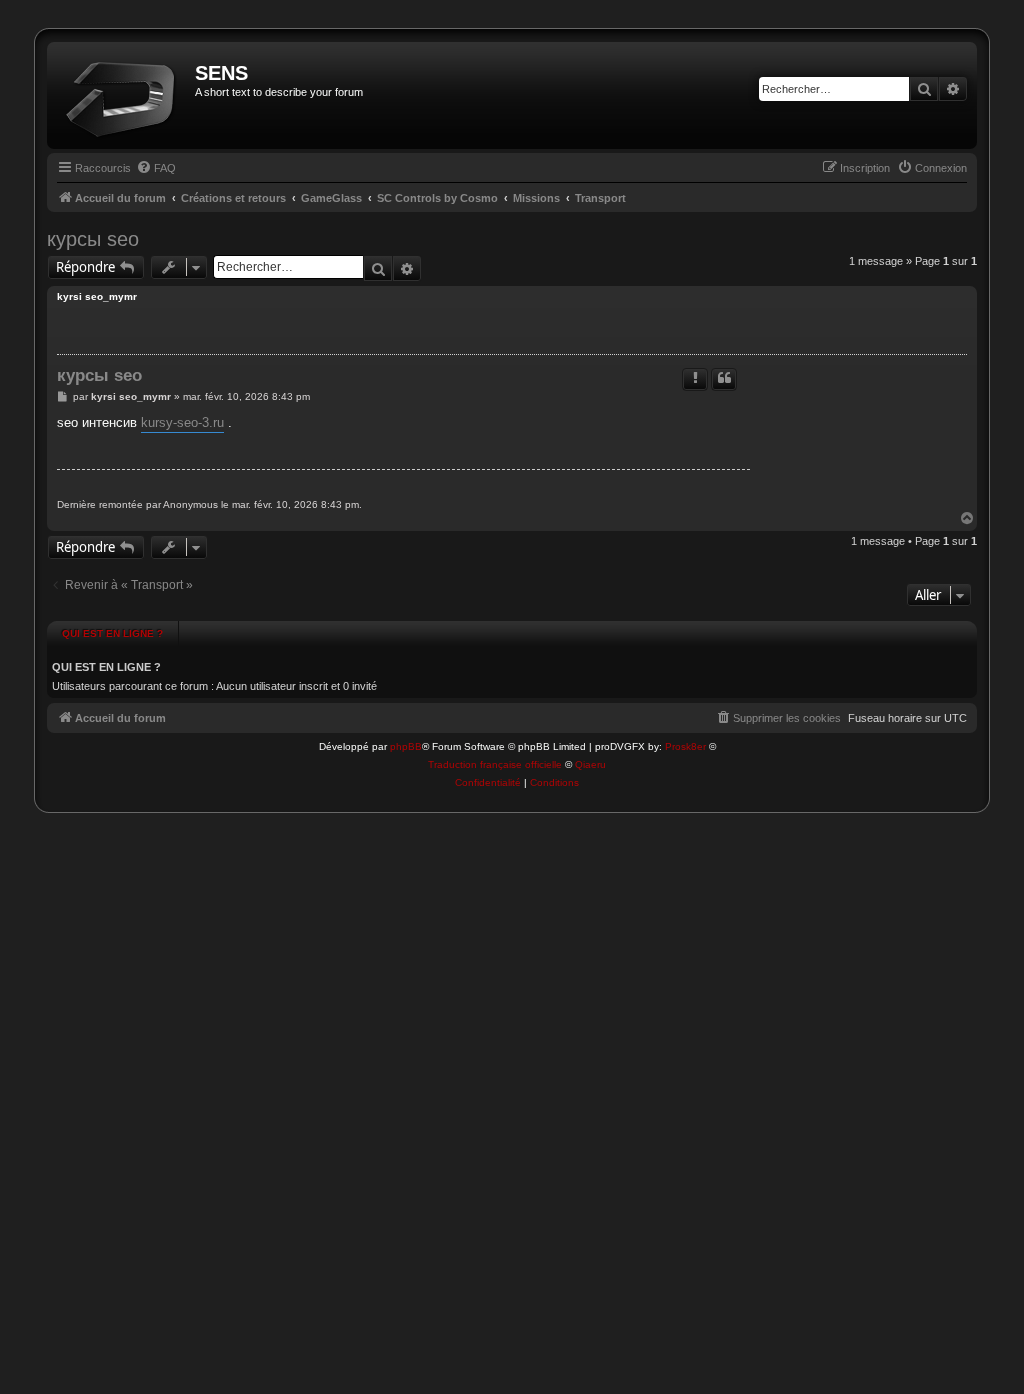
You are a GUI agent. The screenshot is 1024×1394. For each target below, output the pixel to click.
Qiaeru (590, 764)
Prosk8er (685, 746)
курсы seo (93, 239)
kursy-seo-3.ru (182, 422)
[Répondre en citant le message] (724, 379)
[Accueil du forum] (123, 95)
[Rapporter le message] (695, 379)
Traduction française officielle (495, 764)
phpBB (406, 746)
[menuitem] (156, 168)
